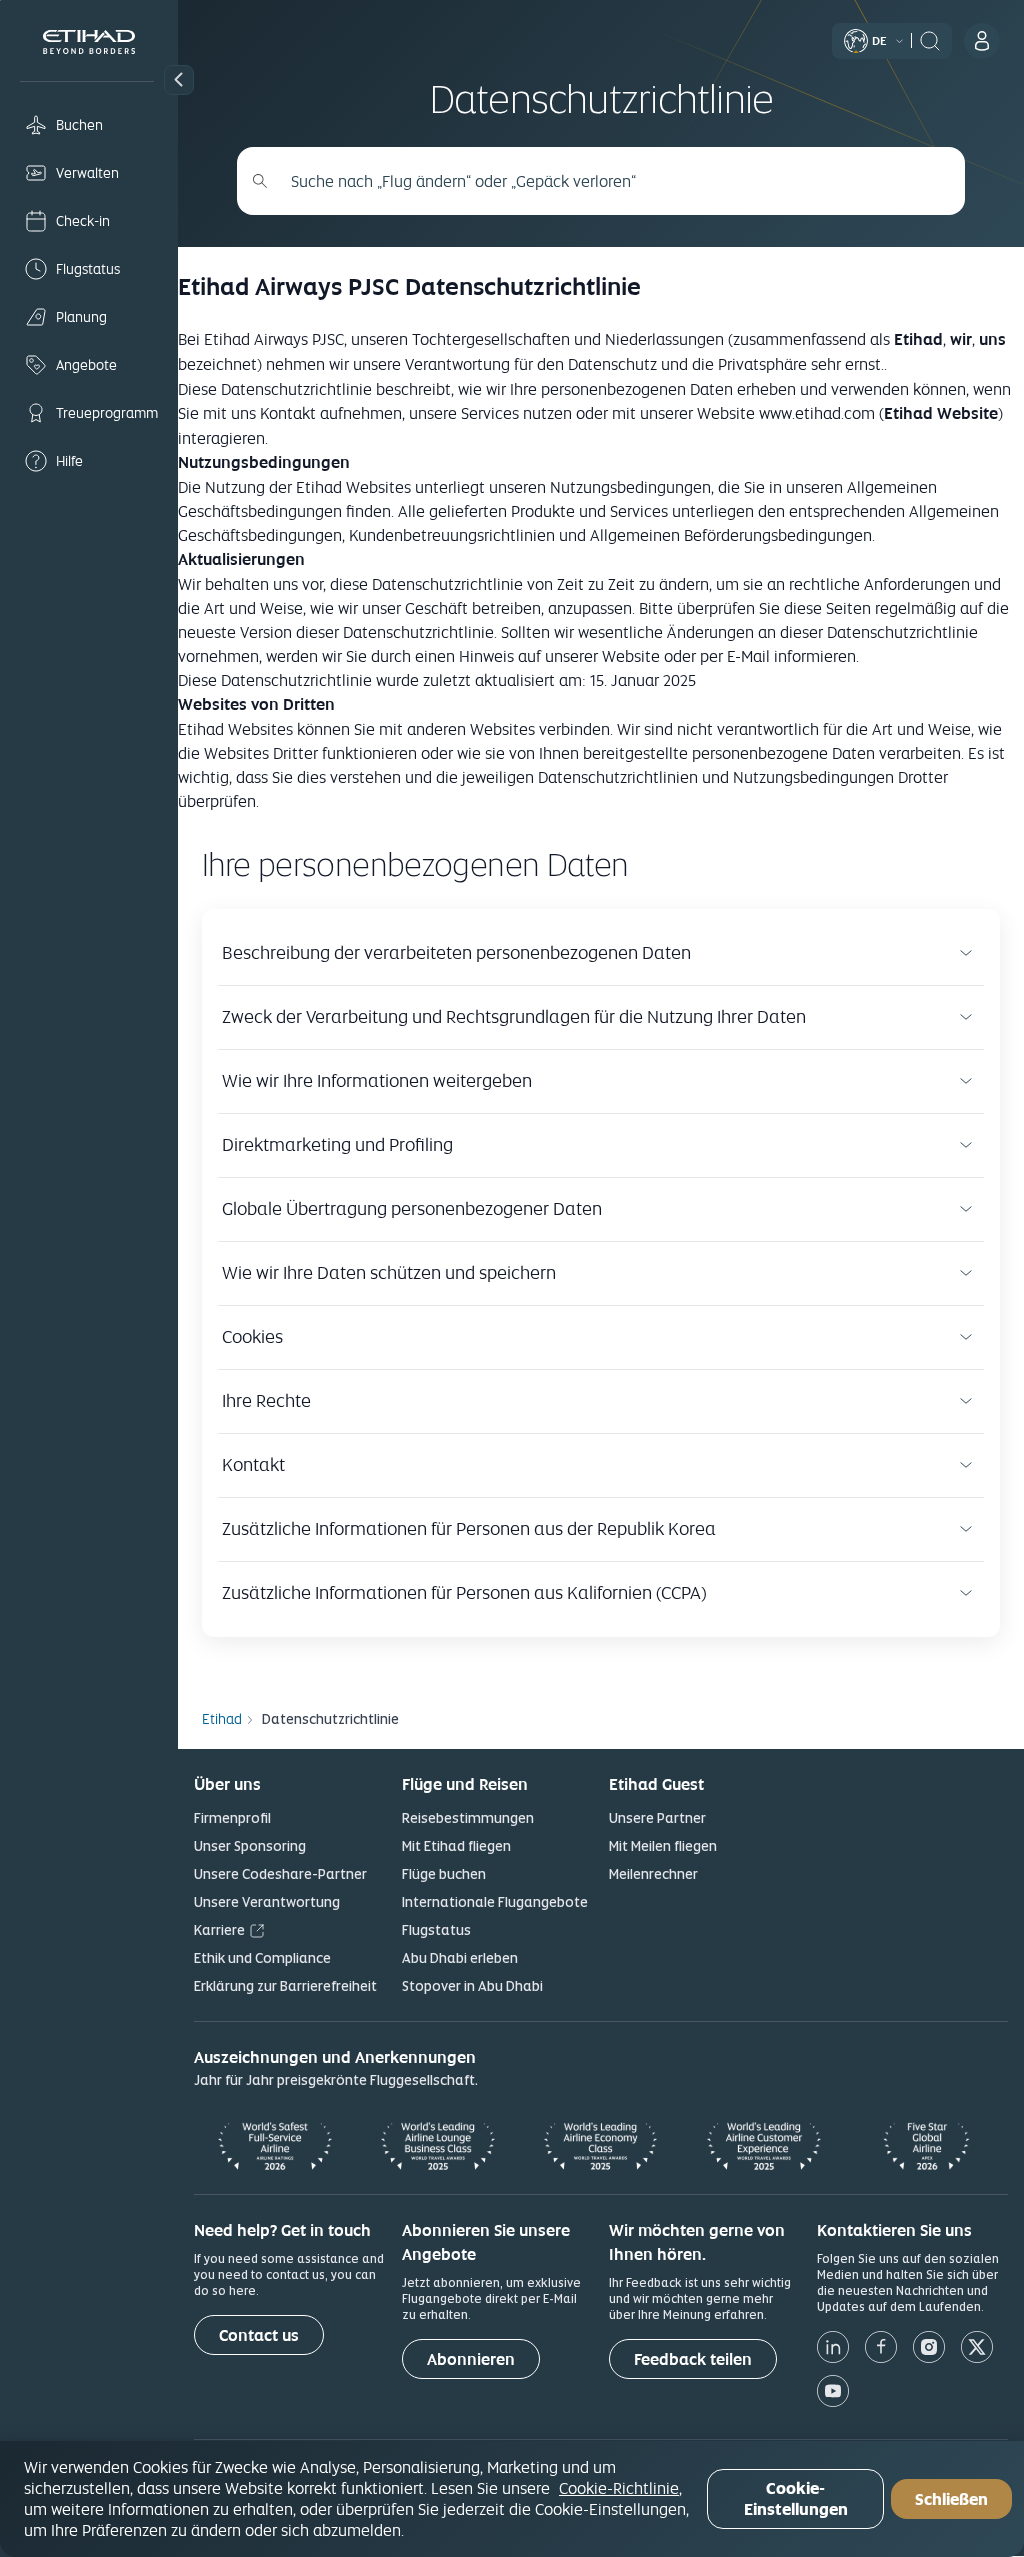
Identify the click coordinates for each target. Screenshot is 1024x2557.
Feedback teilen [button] (693, 2359)
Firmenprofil (232, 1818)
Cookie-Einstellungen (796, 2499)
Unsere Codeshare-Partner (280, 1874)
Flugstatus (436, 1930)
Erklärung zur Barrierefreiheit (285, 1986)
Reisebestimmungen (468, 1818)
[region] (512, 2499)
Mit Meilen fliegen (663, 1846)
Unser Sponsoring (250, 1846)
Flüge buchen (444, 1874)
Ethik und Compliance (262, 1958)
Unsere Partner (657, 1818)
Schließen (951, 2499)
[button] (179, 80)
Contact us (259, 2335)
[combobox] (612, 181)
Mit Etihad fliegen (456, 1846)
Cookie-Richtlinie (619, 2488)
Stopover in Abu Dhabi (472, 1986)
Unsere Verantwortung (267, 1902)
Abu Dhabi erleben (460, 1958)
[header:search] (930, 39)
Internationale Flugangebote (495, 1902)
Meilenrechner (653, 1874)
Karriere (219, 1930)
